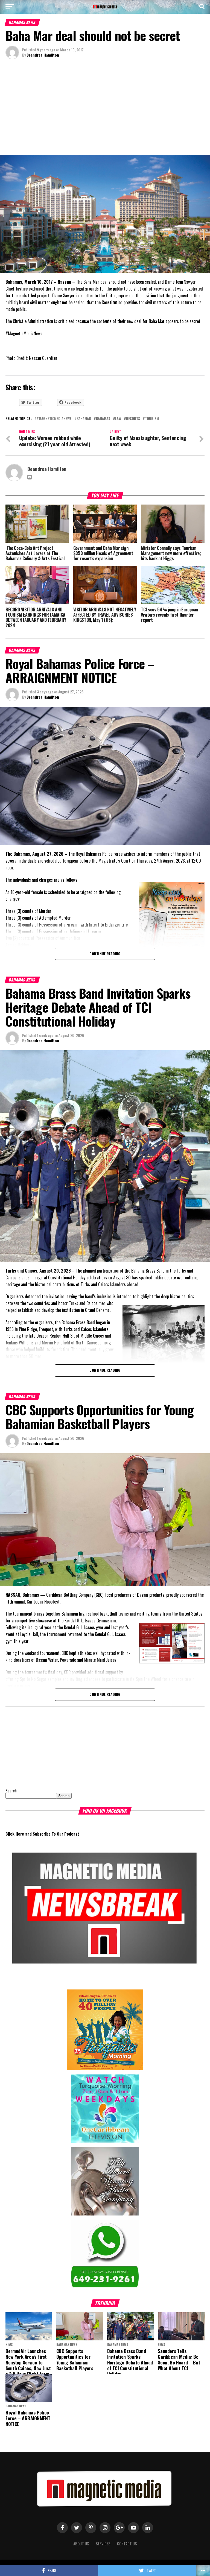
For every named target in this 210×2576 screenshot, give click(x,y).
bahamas (103, 419)
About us (81, 2544)
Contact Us (127, 2544)
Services (103, 2544)
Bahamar (84, 419)
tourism (152, 419)
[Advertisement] (105, 109)
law (118, 419)
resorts (133, 419)
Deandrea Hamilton (43, 55)
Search (11, 1791)
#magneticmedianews (54, 419)
